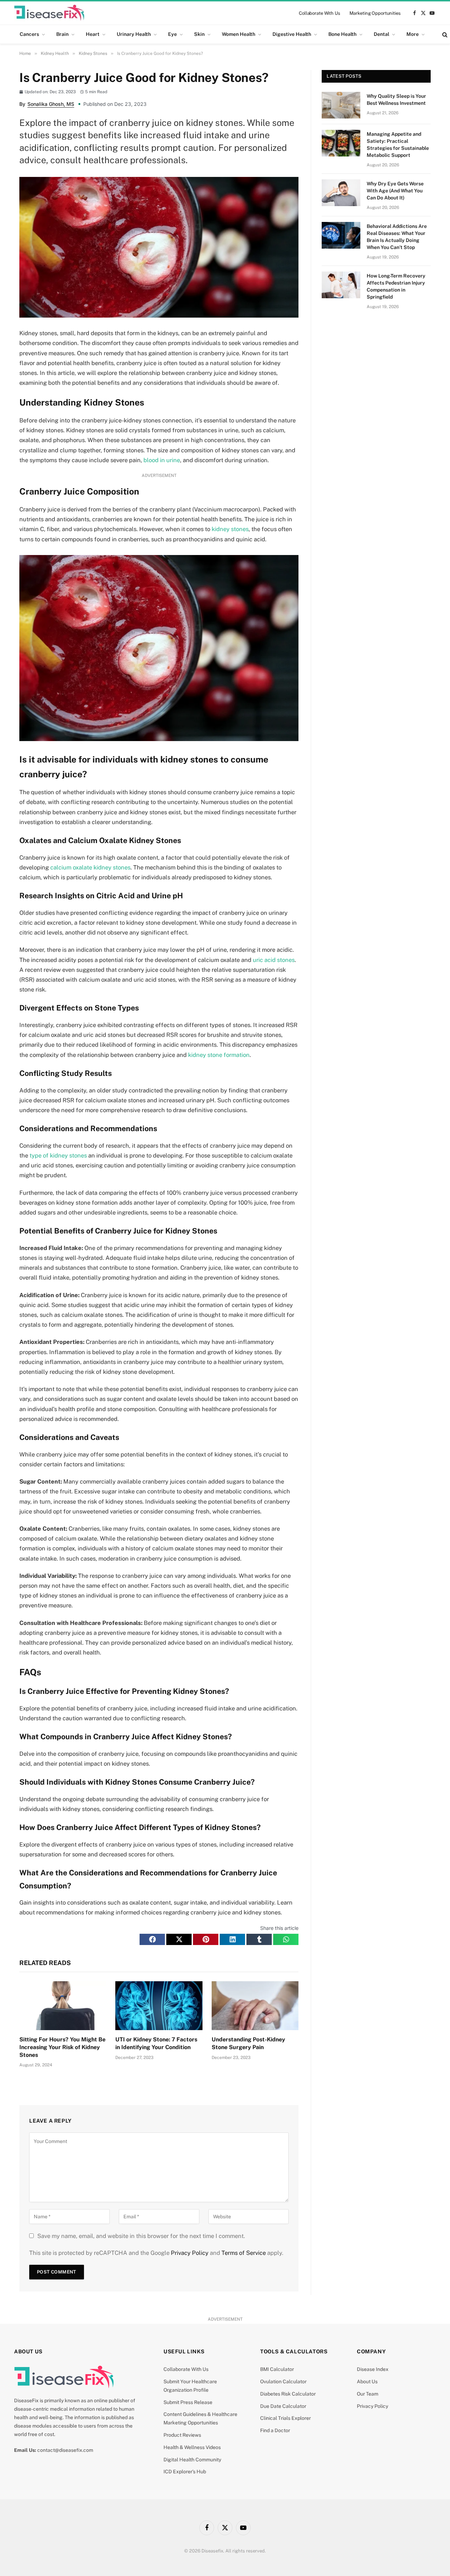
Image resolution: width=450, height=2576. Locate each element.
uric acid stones (274, 960)
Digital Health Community (192, 2460)
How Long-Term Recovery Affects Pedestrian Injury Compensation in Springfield (396, 286)
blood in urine (162, 460)
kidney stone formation (219, 1055)
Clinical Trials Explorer (285, 2418)
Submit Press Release (188, 2402)
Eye (172, 34)
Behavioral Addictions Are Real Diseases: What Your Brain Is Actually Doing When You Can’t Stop (397, 237)
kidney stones (230, 529)
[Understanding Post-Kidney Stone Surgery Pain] (255, 2006)
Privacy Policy (190, 2253)
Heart (93, 34)
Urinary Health (134, 34)
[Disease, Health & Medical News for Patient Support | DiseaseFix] (49, 13)
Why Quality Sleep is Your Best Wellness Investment (396, 100)
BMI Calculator (277, 2369)
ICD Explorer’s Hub (185, 2472)
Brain (62, 34)
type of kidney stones (58, 1155)
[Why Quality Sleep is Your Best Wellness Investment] (341, 105)
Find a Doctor (275, 2430)
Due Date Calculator (283, 2406)
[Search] (444, 34)
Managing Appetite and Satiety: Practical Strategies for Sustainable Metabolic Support (398, 145)
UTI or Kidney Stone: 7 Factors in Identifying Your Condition (156, 2043)
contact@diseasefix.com (65, 2450)
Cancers (29, 34)
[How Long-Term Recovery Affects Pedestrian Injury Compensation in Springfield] (341, 285)
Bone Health (342, 34)
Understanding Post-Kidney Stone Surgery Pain (248, 2043)
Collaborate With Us (320, 13)
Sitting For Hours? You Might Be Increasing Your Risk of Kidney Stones (62, 2047)
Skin (199, 34)
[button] (152, 1939)
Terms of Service (244, 2253)
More (413, 34)
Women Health (239, 34)
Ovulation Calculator (283, 2381)
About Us (367, 2381)
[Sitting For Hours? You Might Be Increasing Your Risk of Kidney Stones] (63, 2006)
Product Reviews (182, 2435)
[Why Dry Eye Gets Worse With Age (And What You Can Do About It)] (341, 193)
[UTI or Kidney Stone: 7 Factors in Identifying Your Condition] (159, 2006)
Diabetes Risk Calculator (288, 2394)
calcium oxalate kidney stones (90, 867)
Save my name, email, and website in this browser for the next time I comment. (141, 2236)
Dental (381, 34)
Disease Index (373, 2369)
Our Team (368, 2394)
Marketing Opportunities (375, 13)
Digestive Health (292, 34)
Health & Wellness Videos (192, 2447)
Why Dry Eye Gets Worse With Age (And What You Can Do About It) (395, 191)
